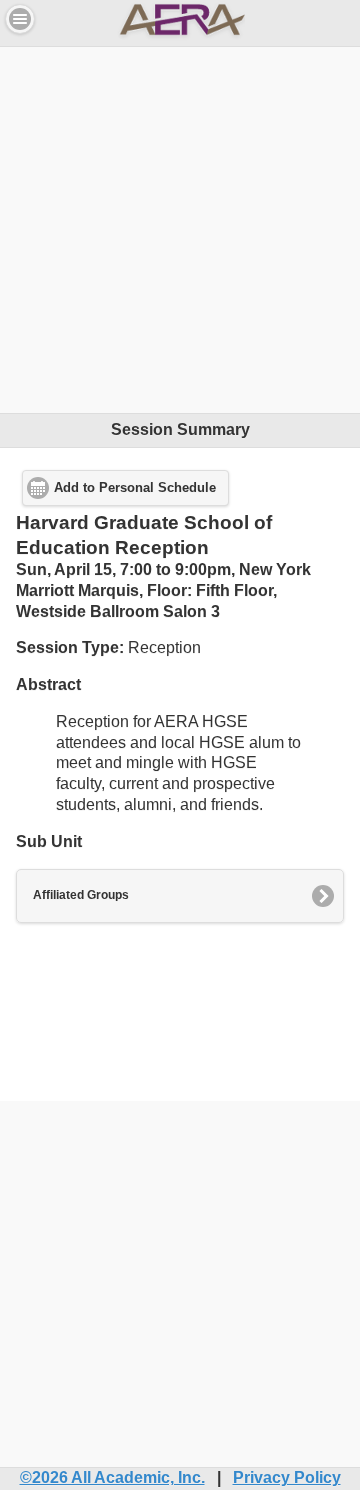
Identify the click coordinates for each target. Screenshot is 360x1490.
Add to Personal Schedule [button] (135, 488)
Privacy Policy (287, 1477)
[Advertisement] (180, 227)
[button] (20, 19)
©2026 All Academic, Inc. (112, 1477)
